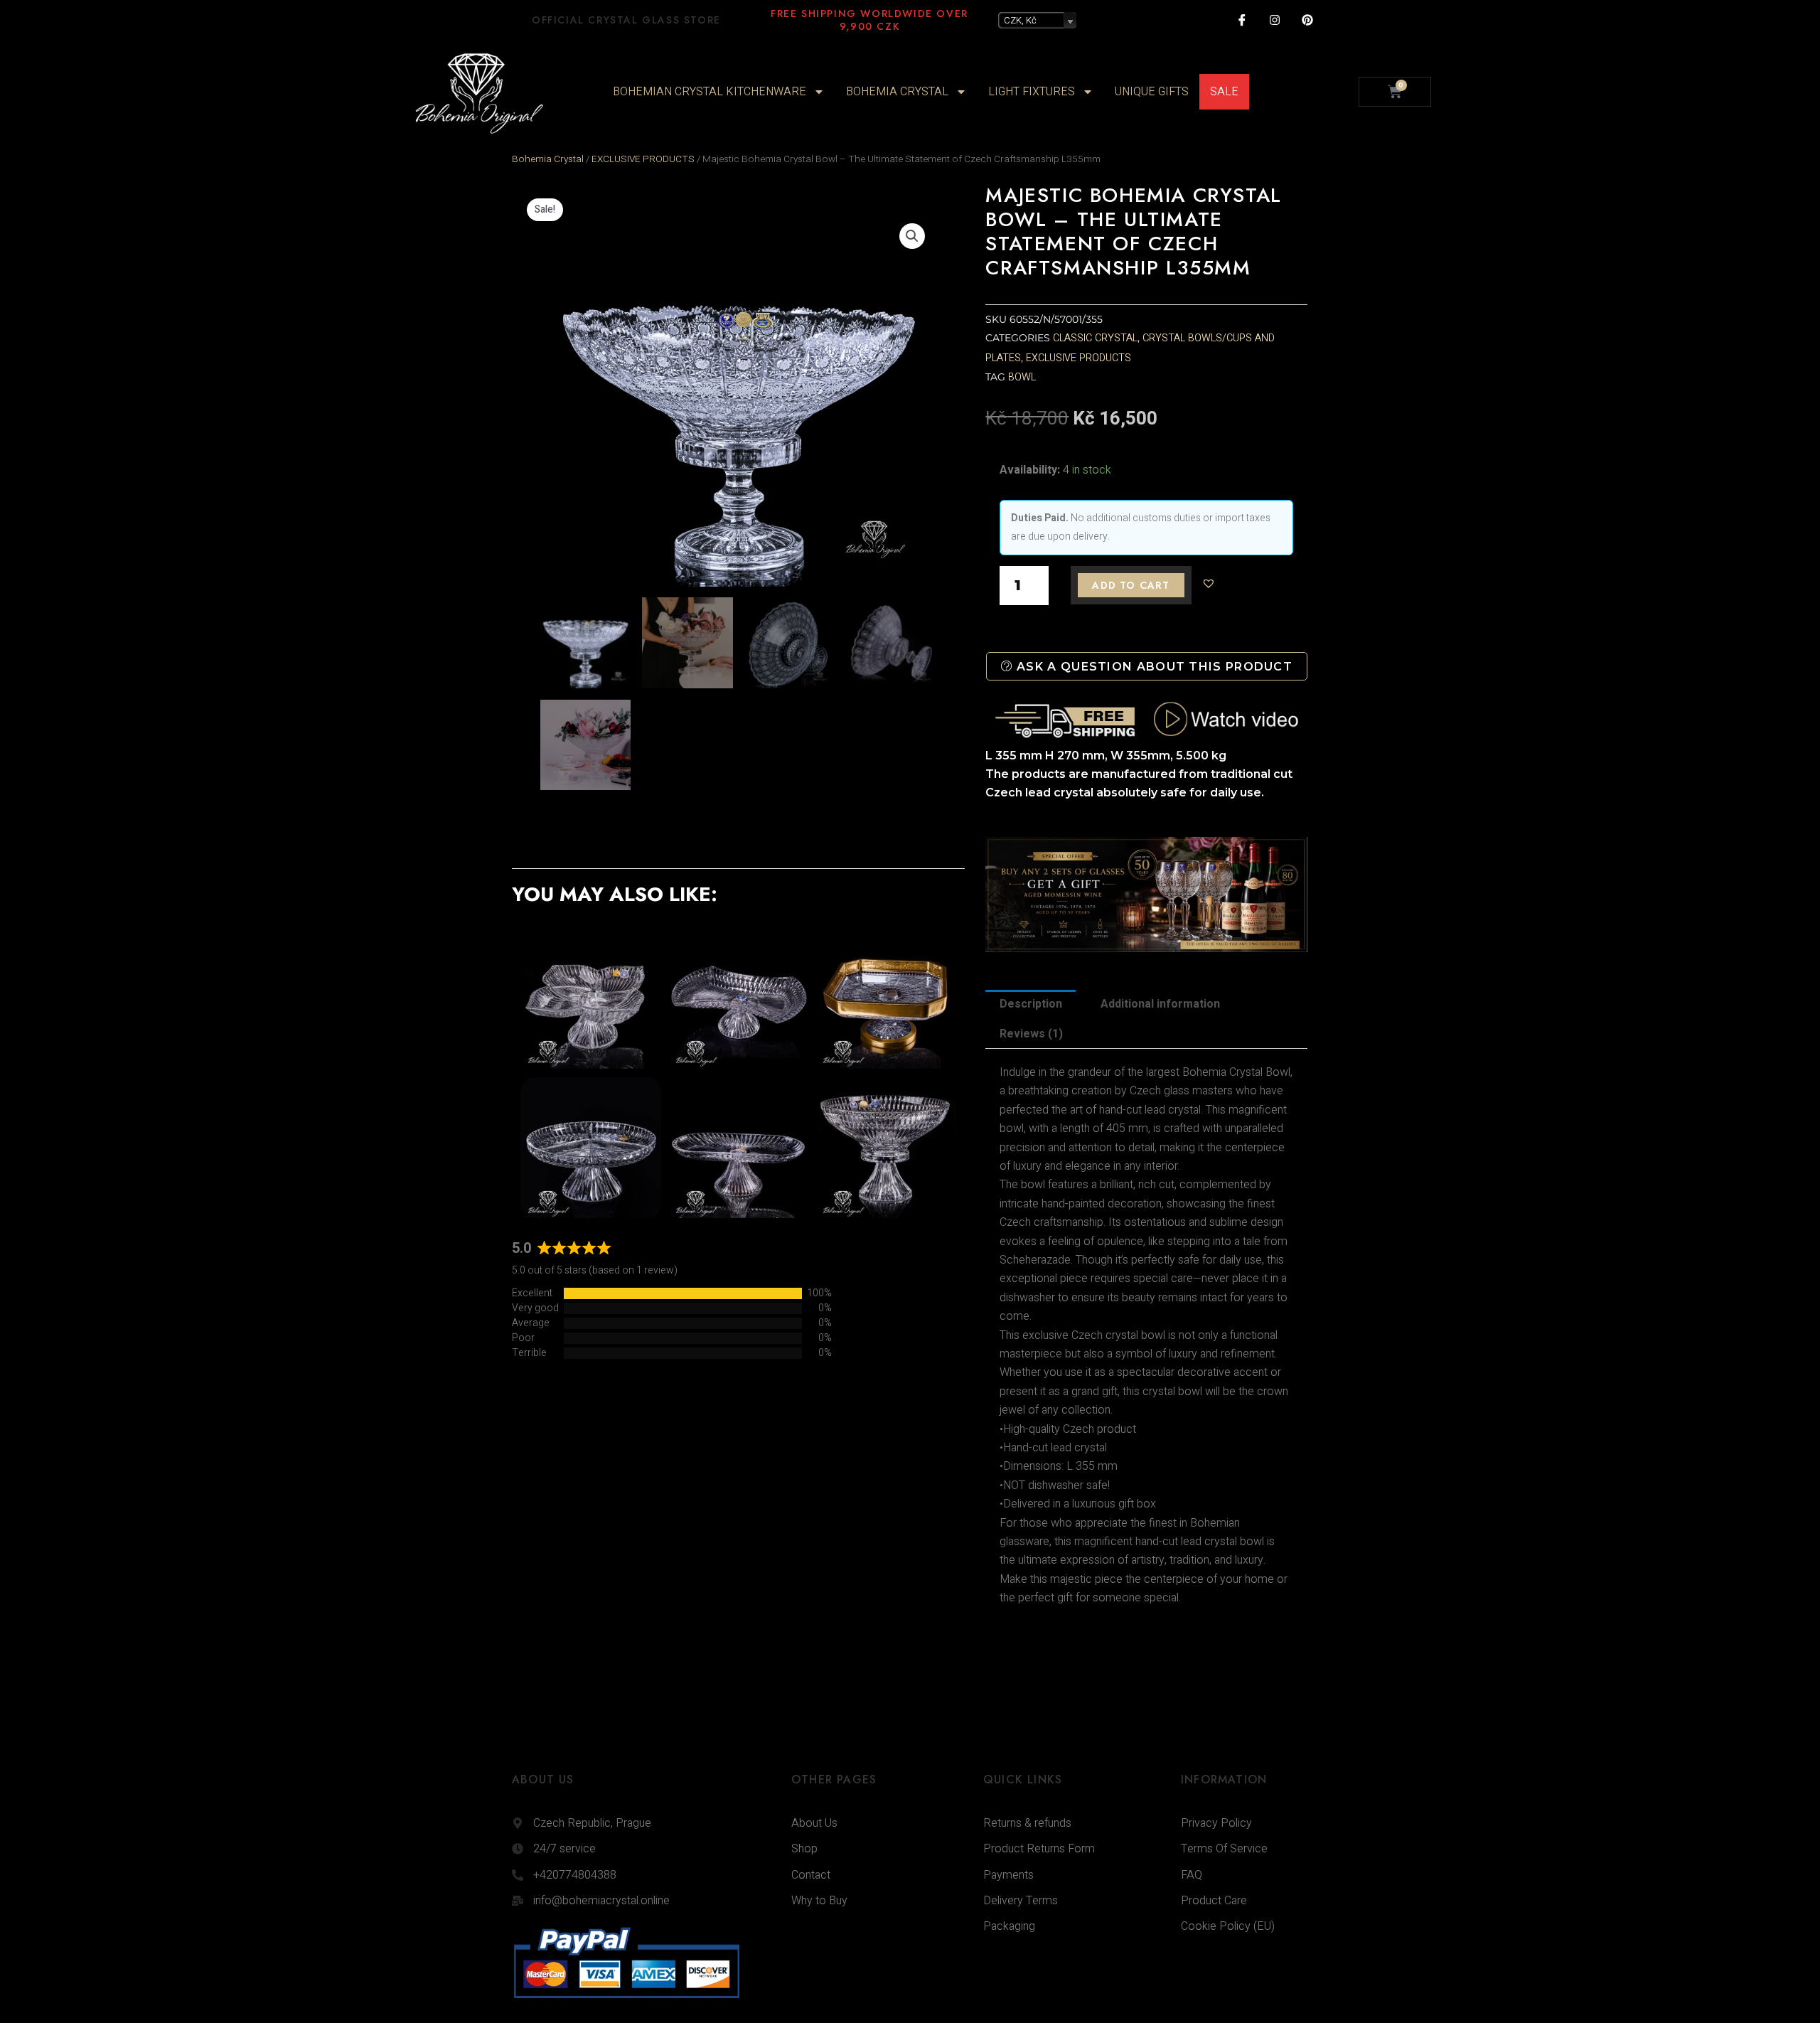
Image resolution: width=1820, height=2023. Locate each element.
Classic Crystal (1095, 338)
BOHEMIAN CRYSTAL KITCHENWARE (710, 92)
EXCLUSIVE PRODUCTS (643, 159)
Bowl (1022, 377)
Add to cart (1131, 585)
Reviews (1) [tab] (1031, 1034)
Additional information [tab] (1160, 1004)
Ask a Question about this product (1153, 667)
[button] (912, 236)
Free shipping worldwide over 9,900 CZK (869, 20)
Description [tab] (1031, 1004)
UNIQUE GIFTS (1152, 92)
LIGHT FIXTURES (1032, 92)
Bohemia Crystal (548, 159)
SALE (1224, 92)
